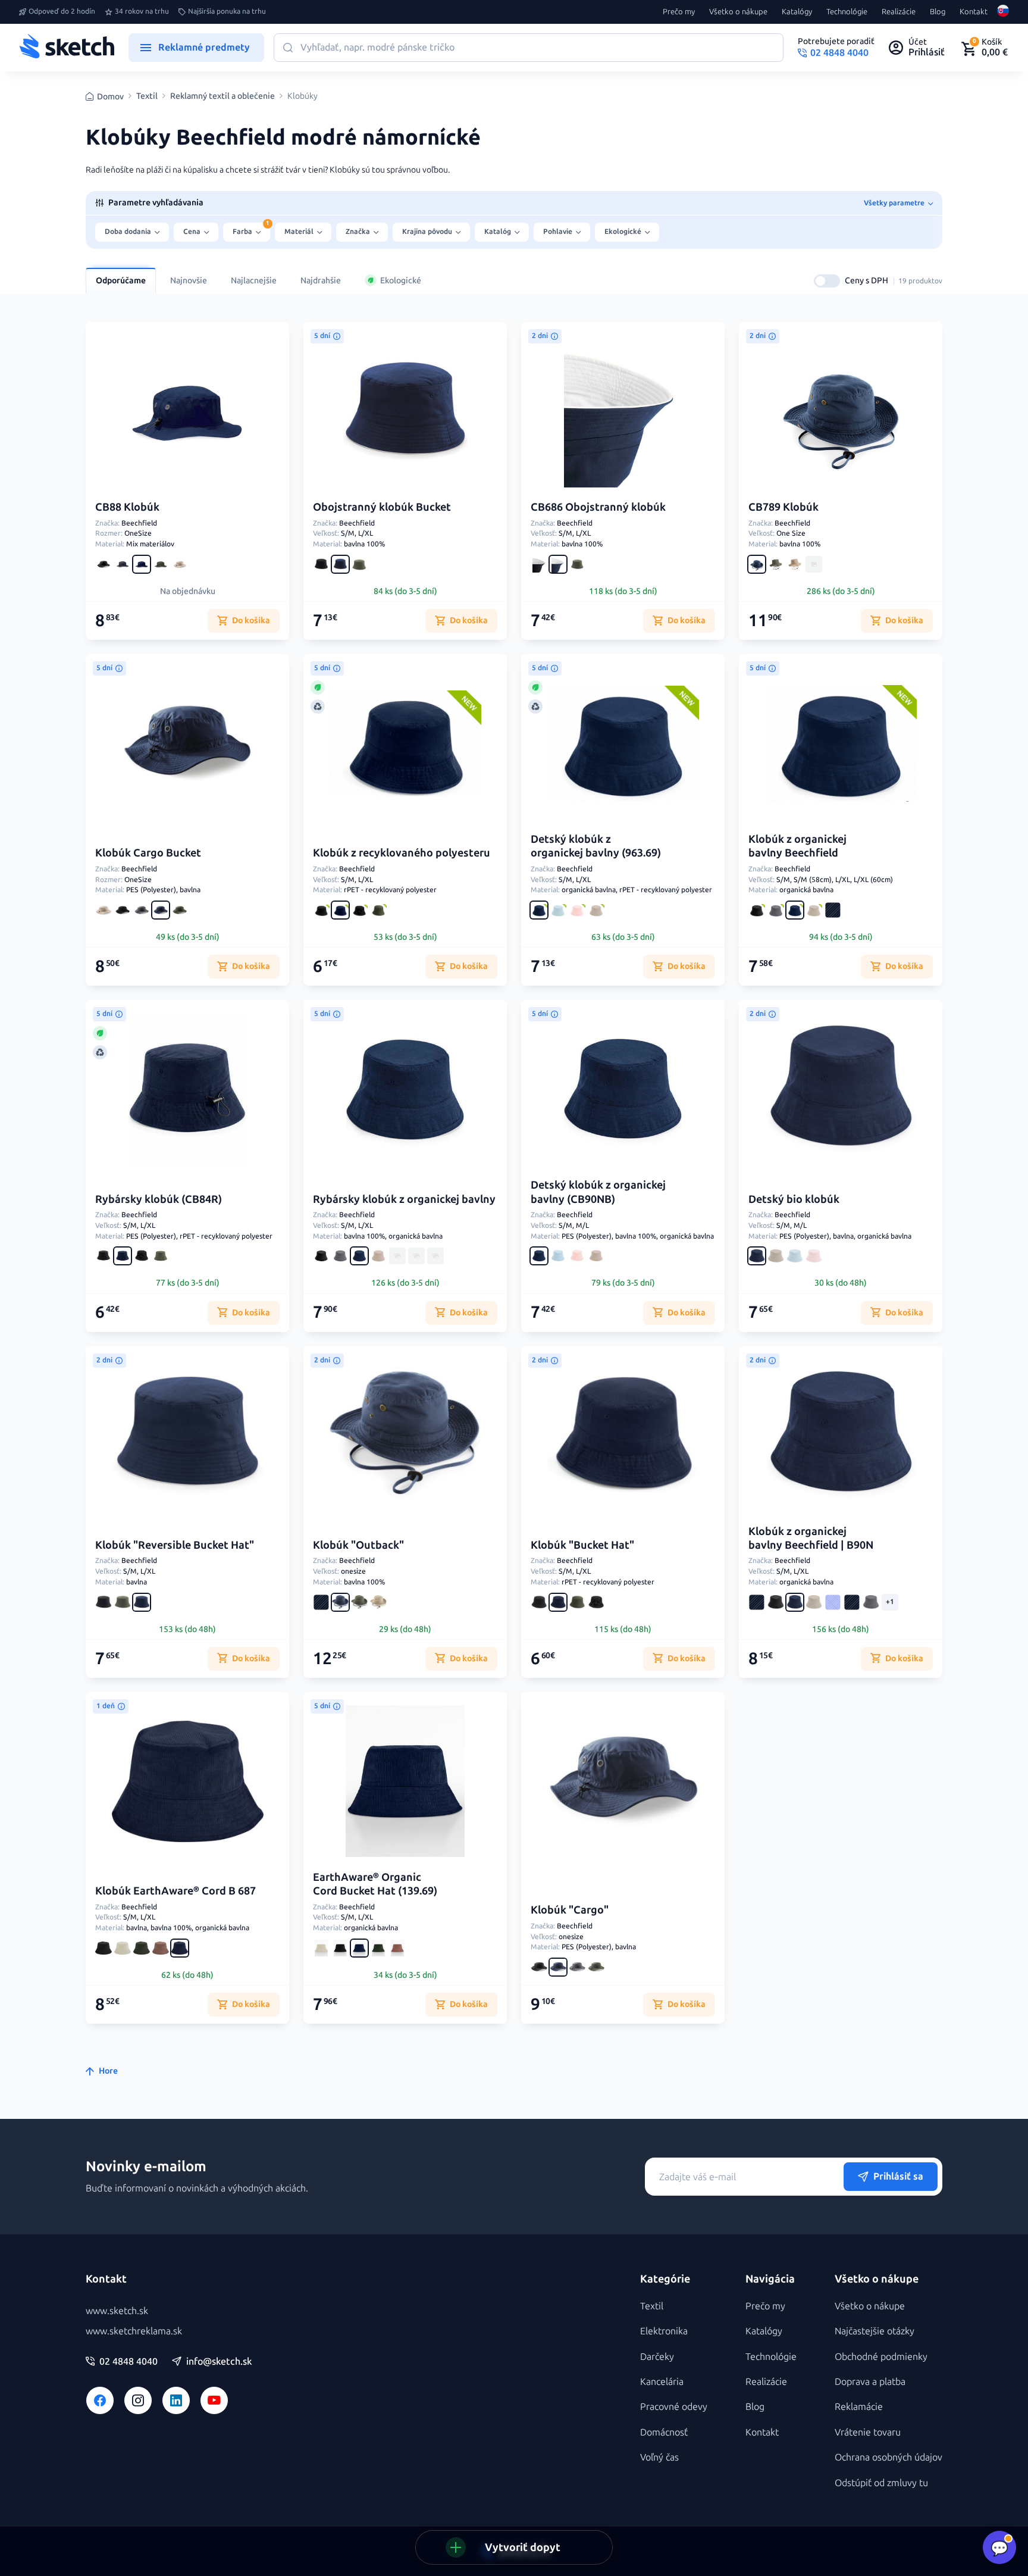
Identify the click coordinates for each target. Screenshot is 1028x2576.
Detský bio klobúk (794, 1199)
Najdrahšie (321, 281)
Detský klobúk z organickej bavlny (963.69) (596, 846)
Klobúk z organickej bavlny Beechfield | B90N (811, 1538)
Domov (110, 97)
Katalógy (797, 12)
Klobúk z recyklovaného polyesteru (402, 853)
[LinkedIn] (176, 2400)
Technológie (847, 12)
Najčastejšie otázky (875, 2331)
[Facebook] (100, 2400)
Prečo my (679, 12)
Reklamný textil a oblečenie (222, 96)
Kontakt (974, 12)
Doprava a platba (870, 2382)
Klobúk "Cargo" (570, 1910)
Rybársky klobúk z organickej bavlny (404, 1199)
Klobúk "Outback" (358, 1545)
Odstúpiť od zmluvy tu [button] (881, 2483)
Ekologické (401, 281)
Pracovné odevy (674, 2407)
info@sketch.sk (219, 2362)
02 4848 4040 (128, 2362)
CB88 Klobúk (127, 507)
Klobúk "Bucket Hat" (582, 1545)
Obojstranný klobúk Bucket (382, 507)
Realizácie (899, 12)
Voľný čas (659, 2457)
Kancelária (662, 2382)
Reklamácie (859, 2407)
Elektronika (664, 2331)
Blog (938, 12)
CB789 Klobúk (783, 507)
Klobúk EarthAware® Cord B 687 (175, 1891)
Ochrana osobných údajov (888, 2457)
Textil (147, 96)
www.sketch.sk (117, 2311)
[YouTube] (214, 2400)
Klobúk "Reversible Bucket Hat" (175, 1545)
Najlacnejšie (254, 281)
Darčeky (657, 2357)
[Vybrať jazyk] (1003, 12)
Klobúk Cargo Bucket (148, 853)
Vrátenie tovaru (868, 2432)
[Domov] (67, 48)
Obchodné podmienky (881, 2357)
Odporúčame (121, 281)
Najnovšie (189, 281)
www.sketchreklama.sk (134, 2331)
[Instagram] (138, 2400)
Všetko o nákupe (738, 12)
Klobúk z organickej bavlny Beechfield (797, 846)
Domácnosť (664, 2432)
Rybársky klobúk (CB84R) (159, 1199)
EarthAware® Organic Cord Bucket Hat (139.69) (375, 1884)
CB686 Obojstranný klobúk (598, 507)
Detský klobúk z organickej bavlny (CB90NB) (598, 1192)
